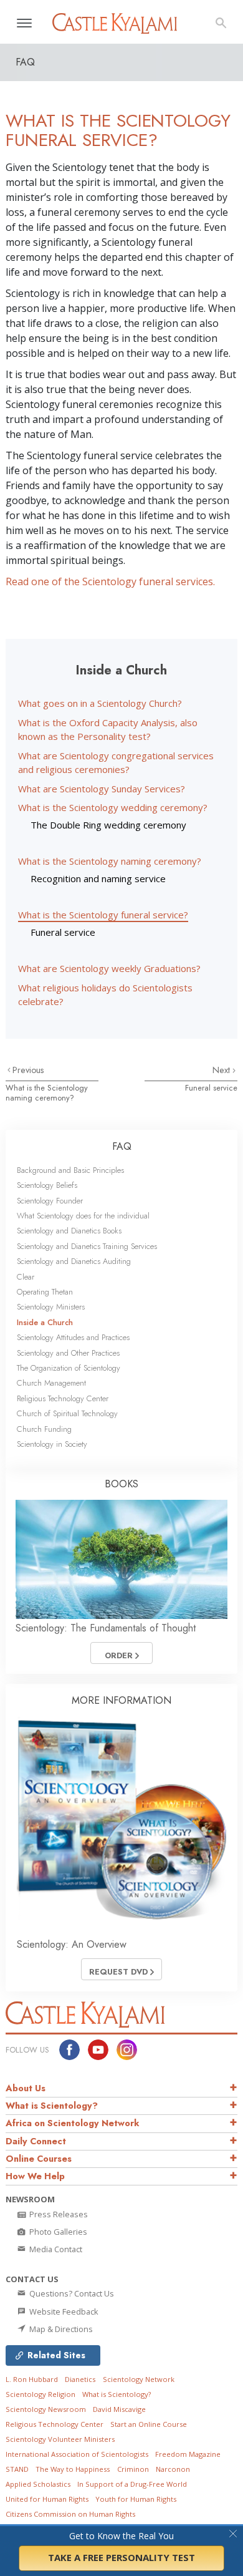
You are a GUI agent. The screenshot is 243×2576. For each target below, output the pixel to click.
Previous (28, 1070)
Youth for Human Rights (136, 2499)
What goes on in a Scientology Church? (100, 703)
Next (222, 1070)
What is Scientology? (52, 2106)
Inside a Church (45, 1322)
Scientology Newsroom (46, 2409)
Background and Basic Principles (70, 1170)
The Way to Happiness (73, 2469)
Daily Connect (36, 2141)
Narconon (173, 2469)
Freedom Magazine (188, 2454)
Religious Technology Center (63, 1398)
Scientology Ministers (51, 1307)
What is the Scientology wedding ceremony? (113, 807)
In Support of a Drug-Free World (132, 2484)
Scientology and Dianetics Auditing (74, 1261)
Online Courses (39, 2159)
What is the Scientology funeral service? (103, 915)
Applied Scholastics (38, 2484)
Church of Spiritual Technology (67, 1413)
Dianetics (80, 2379)
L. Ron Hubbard (32, 2379)
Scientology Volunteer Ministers (60, 2439)
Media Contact (55, 2249)
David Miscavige (119, 2409)
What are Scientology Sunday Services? (102, 789)
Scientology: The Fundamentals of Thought (106, 1628)
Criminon (133, 2469)
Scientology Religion (40, 2394)
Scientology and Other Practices (68, 1353)
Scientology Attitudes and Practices (73, 1337)
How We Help (35, 2176)
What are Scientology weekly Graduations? (109, 968)
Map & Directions (60, 2329)
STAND (17, 2469)
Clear (26, 1277)
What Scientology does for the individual (83, 1216)
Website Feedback (63, 2311)
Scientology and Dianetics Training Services (87, 1246)
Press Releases (58, 2214)
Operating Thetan (45, 1292)
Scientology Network (139, 2379)
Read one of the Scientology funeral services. (110, 581)
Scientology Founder (50, 1201)
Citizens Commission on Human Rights (70, 2514)
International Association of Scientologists (77, 2454)
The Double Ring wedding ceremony (108, 825)
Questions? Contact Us (71, 2293)
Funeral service (63, 932)
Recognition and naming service (98, 878)
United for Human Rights (47, 2499)
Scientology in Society (52, 1444)
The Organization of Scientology (69, 1368)
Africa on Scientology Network (73, 2123)
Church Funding (44, 1429)
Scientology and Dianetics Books (69, 1231)
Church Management (51, 1383)
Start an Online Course (149, 2424)
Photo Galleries (57, 2232)
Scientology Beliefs (47, 1185)
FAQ (122, 1146)
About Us (26, 2088)
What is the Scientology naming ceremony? (110, 861)
